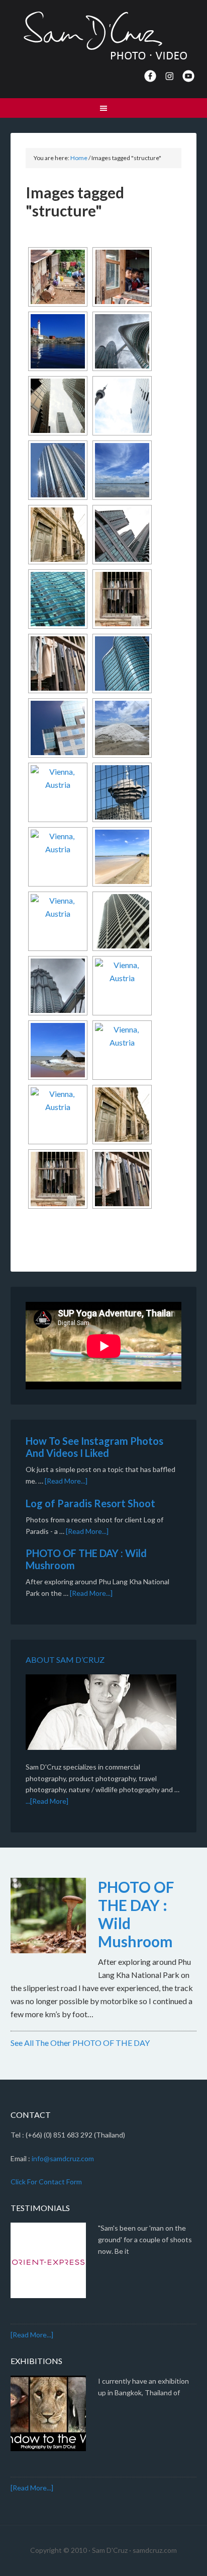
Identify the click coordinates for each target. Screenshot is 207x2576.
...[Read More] (47, 1801)
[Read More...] (66, 1481)
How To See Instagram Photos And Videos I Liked (94, 1447)
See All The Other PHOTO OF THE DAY (80, 2043)
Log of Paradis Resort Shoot (90, 1503)
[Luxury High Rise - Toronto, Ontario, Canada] (122, 535)
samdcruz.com (155, 2550)
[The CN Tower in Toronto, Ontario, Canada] (122, 406)
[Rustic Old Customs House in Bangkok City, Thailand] (58, 535)
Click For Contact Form (46, 2182)
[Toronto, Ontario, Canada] (58, 406)
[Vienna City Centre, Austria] (58, 792)
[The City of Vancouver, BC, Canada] (58, 470)
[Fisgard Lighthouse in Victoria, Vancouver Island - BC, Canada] (58, 341)
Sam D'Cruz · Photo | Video (104, 35)
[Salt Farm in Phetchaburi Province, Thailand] (122, 470)
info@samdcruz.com (63, 2158)
